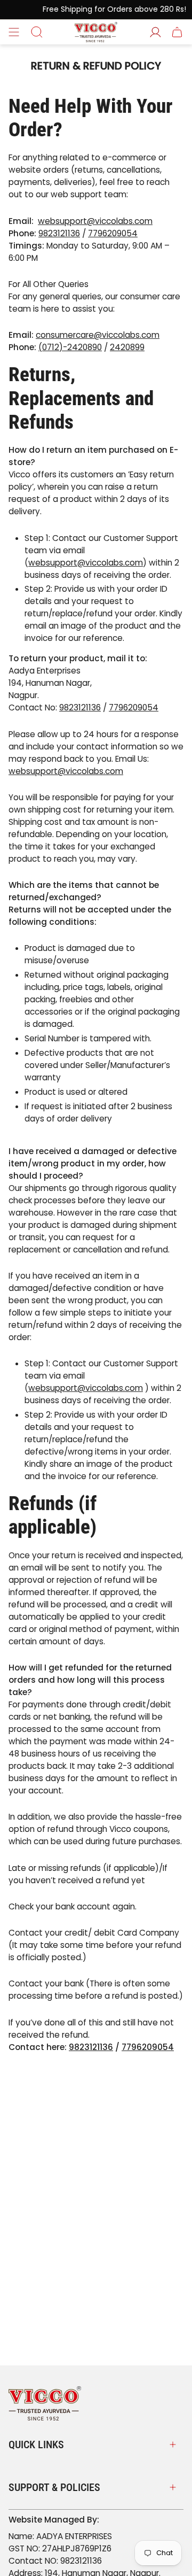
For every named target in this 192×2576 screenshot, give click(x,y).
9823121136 (59, 233)
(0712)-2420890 (70, 347)
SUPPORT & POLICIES (54, 2487)
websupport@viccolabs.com (95, 221)
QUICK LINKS (36, 2445)
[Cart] (177, 32)
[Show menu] (14, 32)
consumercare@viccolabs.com (98, 335)
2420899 (127, 347)
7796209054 (113, 233)
